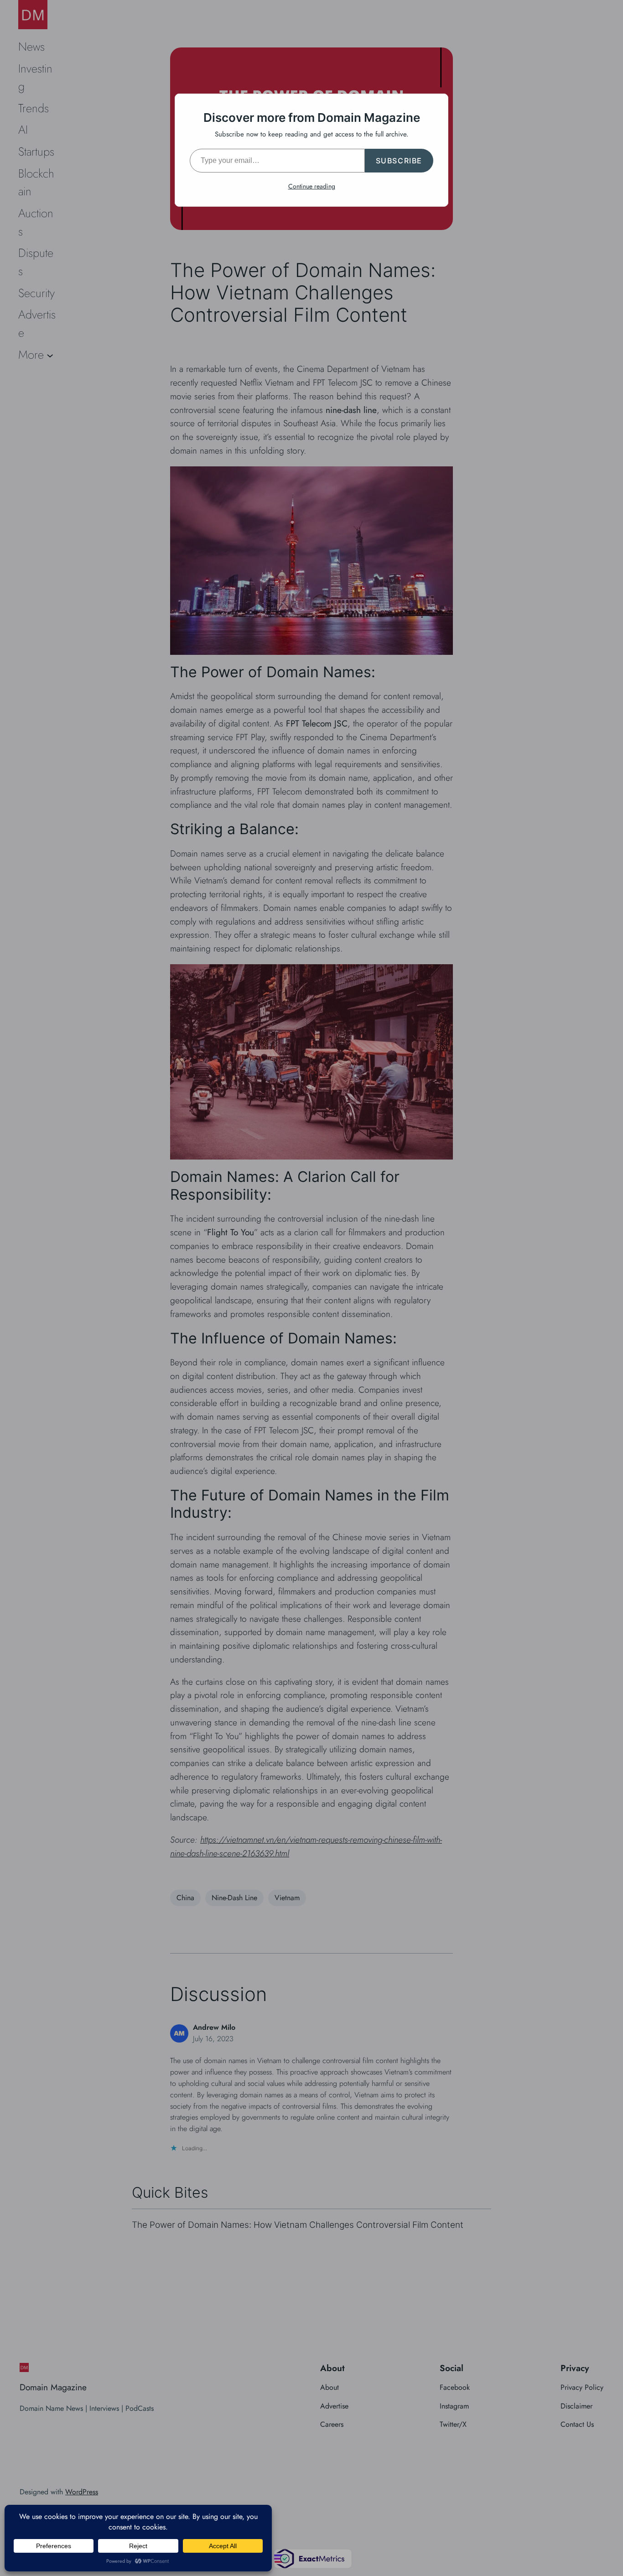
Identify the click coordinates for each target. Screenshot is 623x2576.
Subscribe (399, 161)
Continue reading (312, 186)
